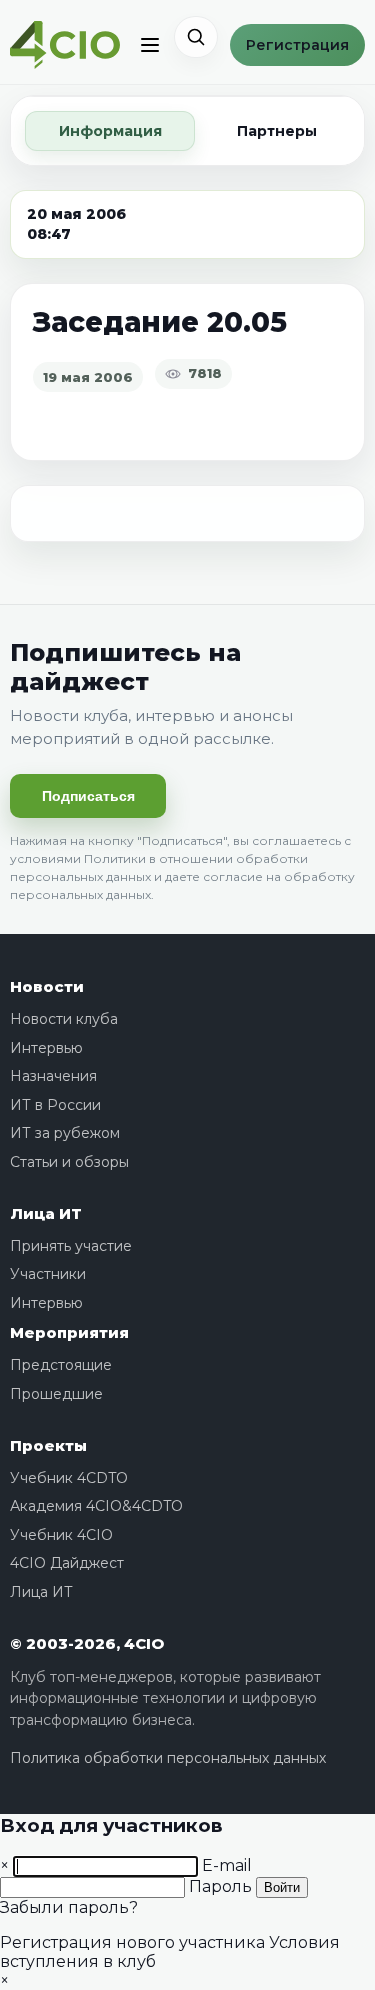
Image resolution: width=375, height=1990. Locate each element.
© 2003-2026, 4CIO (87, 1643)
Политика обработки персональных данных (168, 1758)
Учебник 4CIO (61, 1535)
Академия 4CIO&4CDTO (96, 1506)
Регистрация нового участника (132, 1942)
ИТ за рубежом (65, 1133)
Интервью (46, 1048)
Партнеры (277, 131)
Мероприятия (69, 1332)
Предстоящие (61, 1365)
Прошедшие (56, 1394)
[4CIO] (65, 45)
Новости (47, 986)
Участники (48, 1274)
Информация (110, 131)
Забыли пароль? (69, 1907)
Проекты (48, 1445)
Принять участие (71, 1246)
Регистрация (297, 45)
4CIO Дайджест (67, 1563)
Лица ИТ (46, 1213)
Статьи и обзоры (69, 1162)
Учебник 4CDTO (69, 1478)
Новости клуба (64, 1019)
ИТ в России (55, 1105)
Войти (282, 1887)
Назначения (53, 1076)
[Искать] (196, 37)
